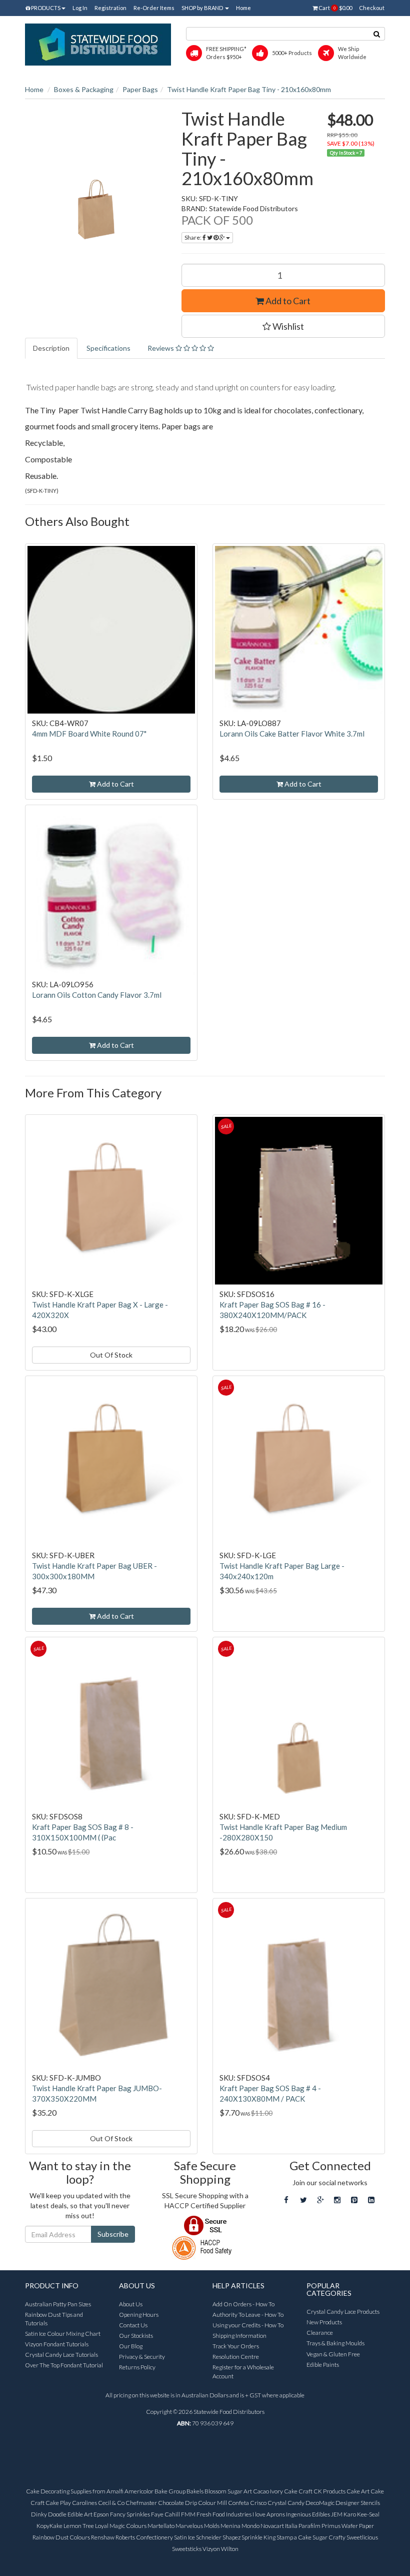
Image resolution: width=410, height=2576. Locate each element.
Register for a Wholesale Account (243, 2371)
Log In (80, 8)
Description (51, 348)
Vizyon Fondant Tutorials (57, 2344)
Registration (110, 8)
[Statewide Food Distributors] (98, 44)
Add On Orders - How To (243, 2304)
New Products (324, 2322)
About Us (131, 2304)
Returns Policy (137, 2367)
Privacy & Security (142, 2357)
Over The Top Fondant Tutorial (64, 2365)
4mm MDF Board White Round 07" (89, 734)
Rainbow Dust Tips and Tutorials (54, 2319)
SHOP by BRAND (203, 8)
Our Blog (131, 2346)
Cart (335, 8)
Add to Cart (287, 301)
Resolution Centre (236, 2357)
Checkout (372, 8)
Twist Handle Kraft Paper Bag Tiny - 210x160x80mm (249, 89)
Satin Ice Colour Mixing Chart (63, 2334)
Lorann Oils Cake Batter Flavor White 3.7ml (292, 734)
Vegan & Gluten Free (333, 2354)
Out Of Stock (111, 1355)
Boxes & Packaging (84, 89)
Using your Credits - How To (248, 2325)
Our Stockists (136, 2336)
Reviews (161, 348)
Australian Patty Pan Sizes (58, 2304)
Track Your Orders (236, 2346)
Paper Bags (140, 89)
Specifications (108, 348)
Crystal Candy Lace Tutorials (61, 2355)
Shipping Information (239, 2336)
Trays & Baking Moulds (335, 2343)
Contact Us (133, 2325)
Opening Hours (139, 2315)
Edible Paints (323, 2365)
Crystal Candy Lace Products (343, 2312)
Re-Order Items (154, 8)
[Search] (377, 34)
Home (243, 8)
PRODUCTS (45, 8)
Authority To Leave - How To (248, 2315)
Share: (193, 237)
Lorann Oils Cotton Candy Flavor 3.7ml (97, 995)
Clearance (320, 2333)
